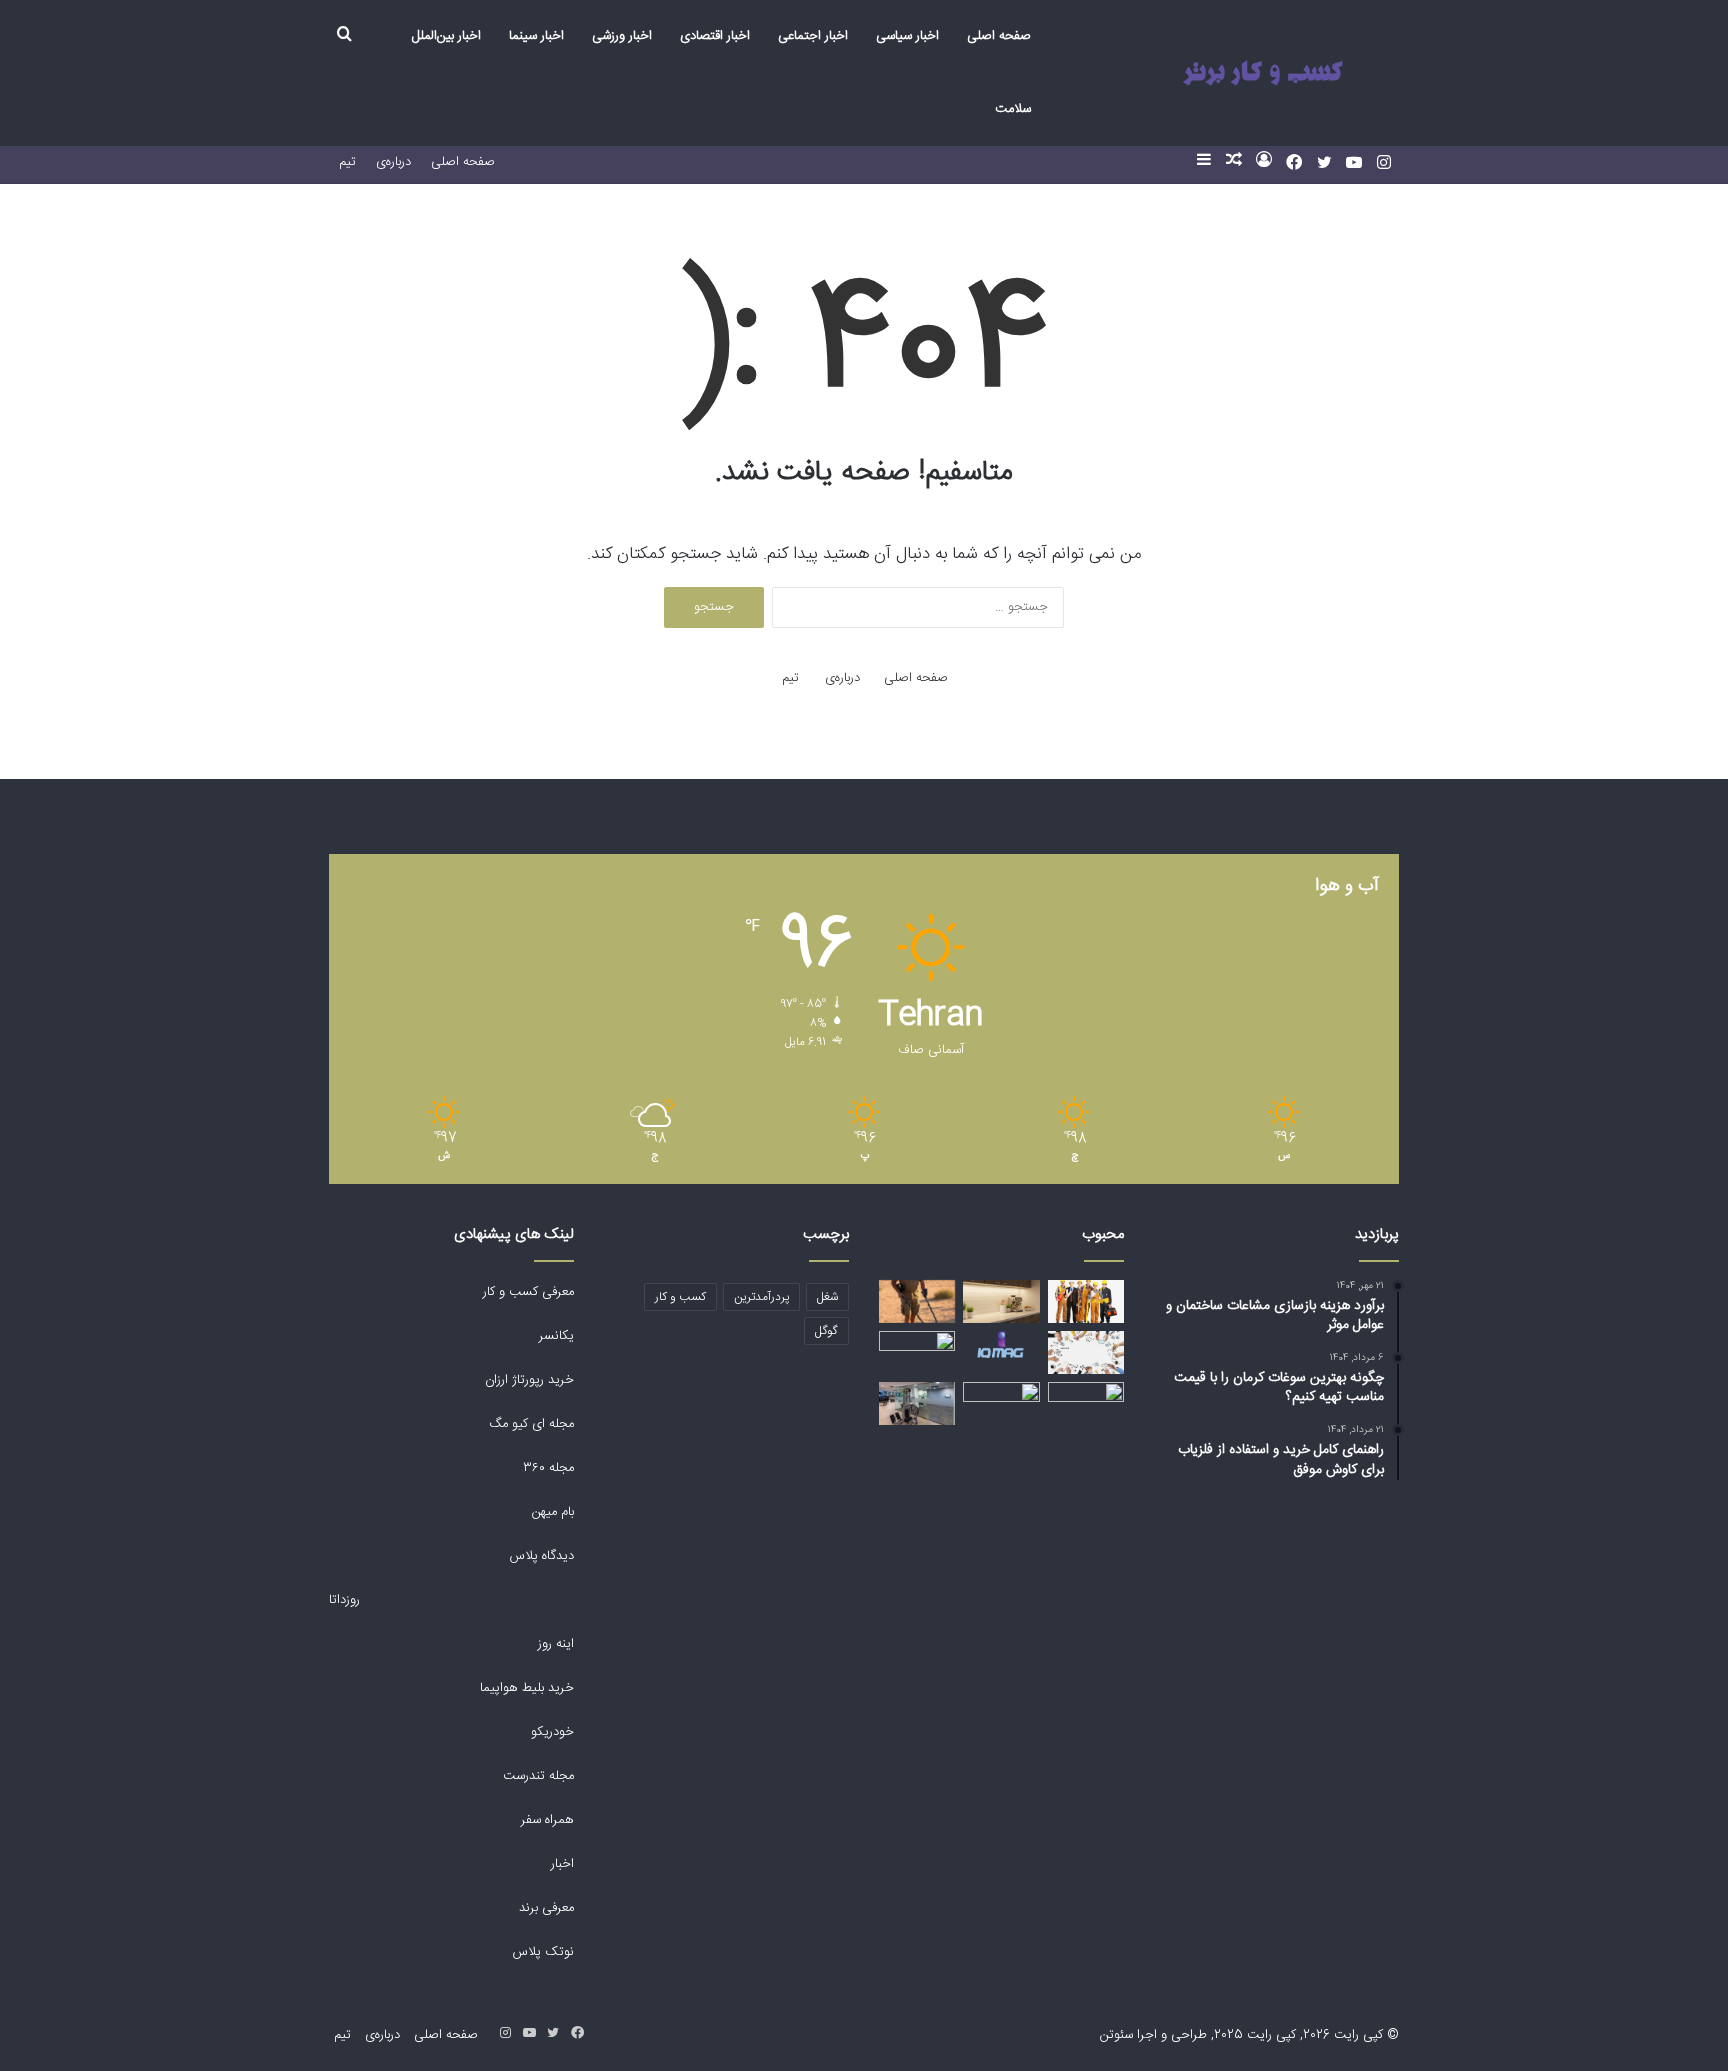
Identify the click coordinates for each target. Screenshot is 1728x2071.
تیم (347, 162)
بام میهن (551, 1512)
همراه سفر (547, 1820)
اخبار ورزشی (622, 36)
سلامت (1013, 109)
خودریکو (552, 1732)
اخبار (562, 1864)
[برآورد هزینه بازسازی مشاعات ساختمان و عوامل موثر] (917, 1403)
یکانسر (556, 1336)
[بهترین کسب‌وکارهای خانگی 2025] (1086, 1352)
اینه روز (556, 1644)
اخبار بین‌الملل (446, 36)
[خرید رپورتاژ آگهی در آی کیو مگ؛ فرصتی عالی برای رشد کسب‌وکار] (1001, 1345)
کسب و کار (680, 1297)
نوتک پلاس (543, 1952)
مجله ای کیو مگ (529, 1424)
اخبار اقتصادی (715, 36)
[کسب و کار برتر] (1262, 73)
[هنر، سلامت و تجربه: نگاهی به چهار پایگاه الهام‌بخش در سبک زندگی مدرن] (917, 1352)
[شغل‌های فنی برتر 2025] (1086, 1301)
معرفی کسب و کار (528, 1292)
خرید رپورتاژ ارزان (527, 1380)
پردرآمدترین (761, 1297)
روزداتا (344, 1600)
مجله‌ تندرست (538, 1776)
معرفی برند (544, 1908)
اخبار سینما (536, 36)
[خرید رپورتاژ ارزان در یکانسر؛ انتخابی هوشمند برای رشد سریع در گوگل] (1086, 1393)
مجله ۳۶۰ (548, 1468)
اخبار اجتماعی (813, 36)
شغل (827, 1297)
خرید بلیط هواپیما (525, 1688)
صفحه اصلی (999, 36)
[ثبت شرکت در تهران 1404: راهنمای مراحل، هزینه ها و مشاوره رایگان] (1001, 1403)
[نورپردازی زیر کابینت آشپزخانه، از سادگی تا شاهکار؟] (1001, 1301)
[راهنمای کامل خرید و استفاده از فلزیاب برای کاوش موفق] (917, 1301)
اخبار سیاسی (907, 36)
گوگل (826, 1331)
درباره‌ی (393, 162)
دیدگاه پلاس (540, 1556)
